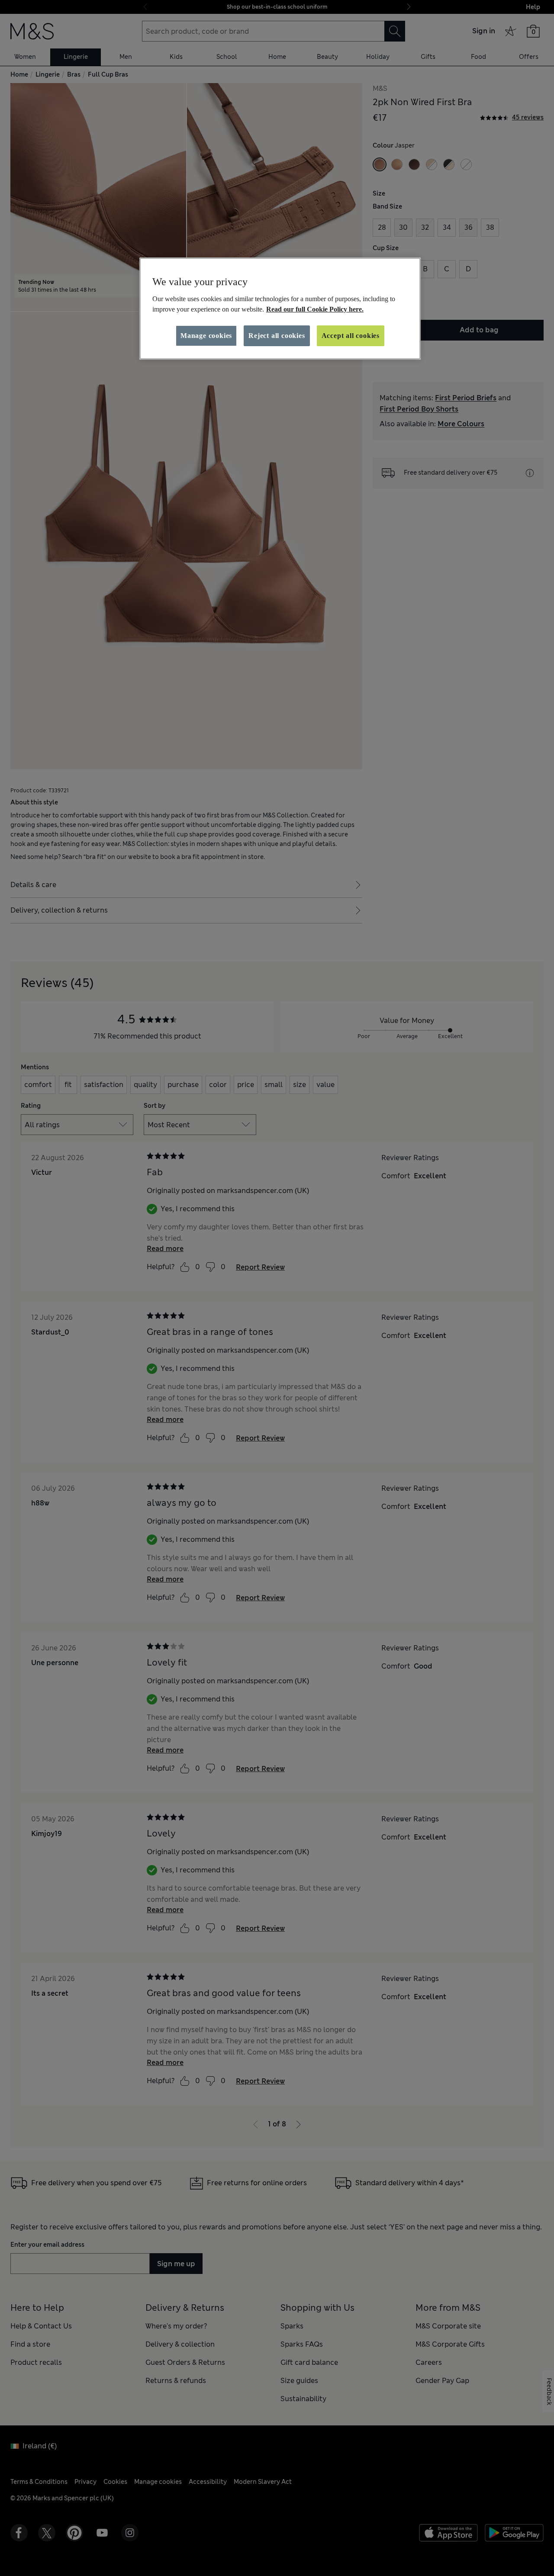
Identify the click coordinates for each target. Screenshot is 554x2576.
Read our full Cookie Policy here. (315, 309)
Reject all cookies (277, 336)
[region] (280, 309)
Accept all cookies (351, 336)
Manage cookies (206, 336)
